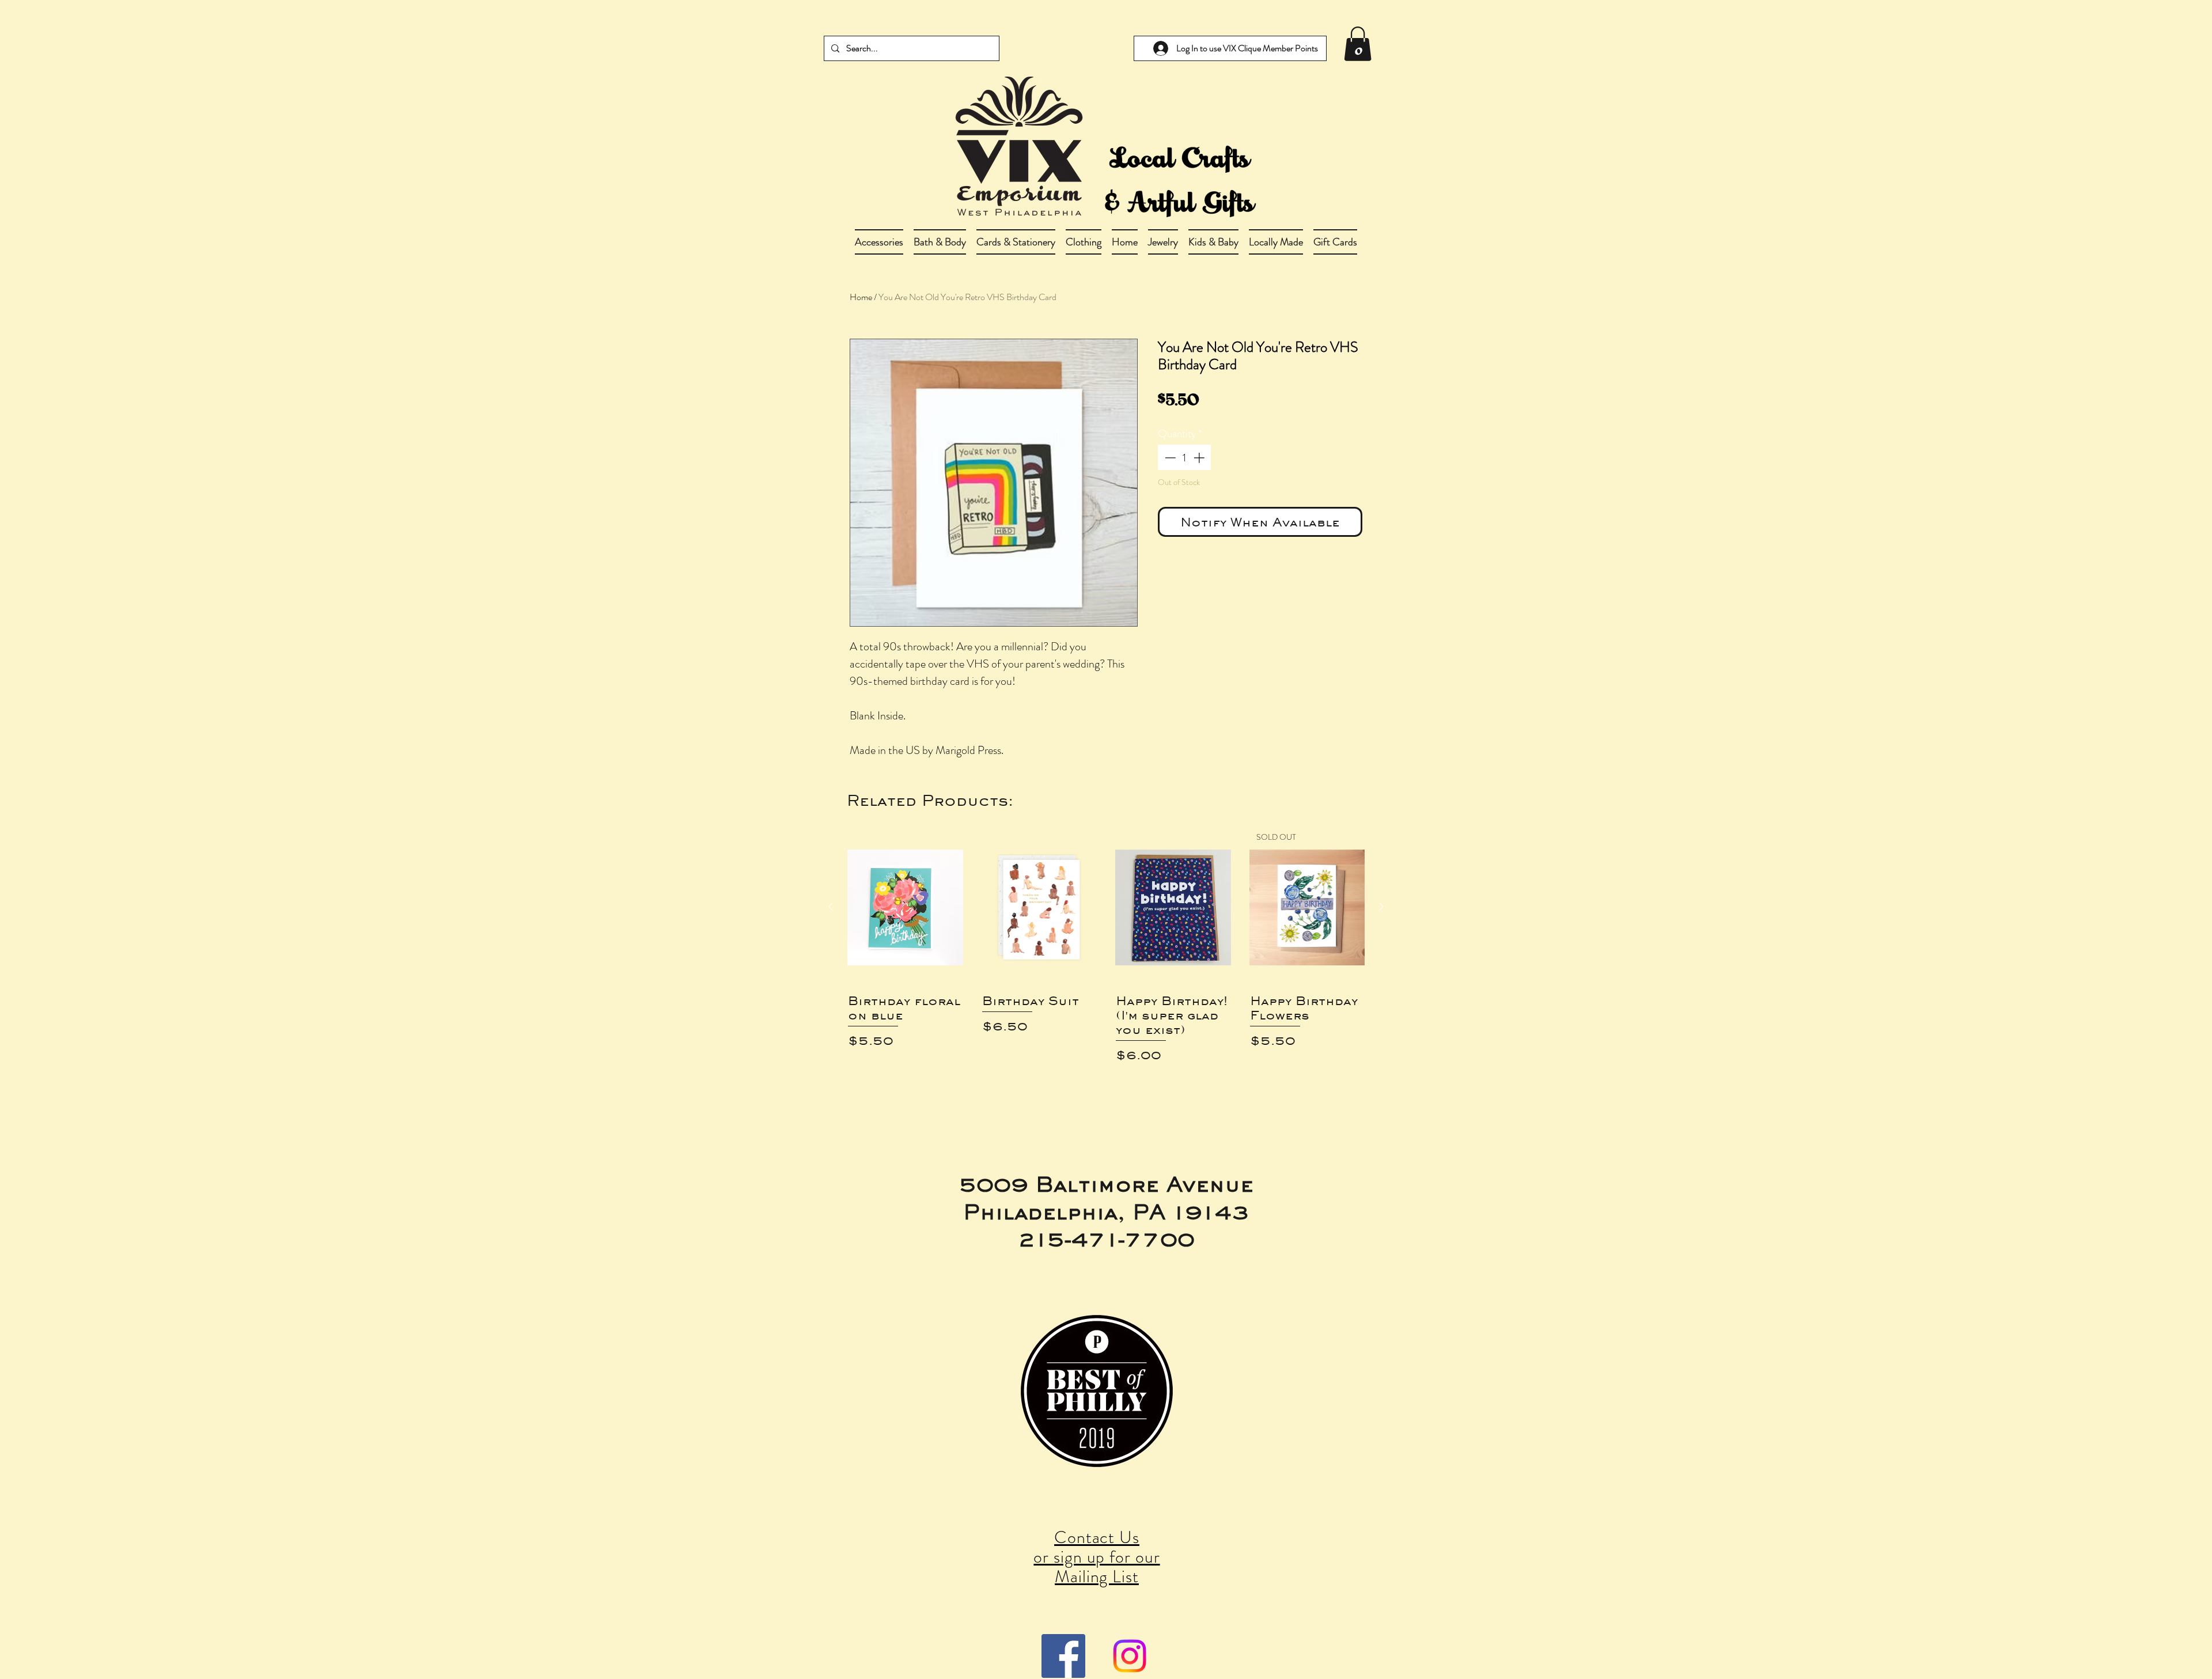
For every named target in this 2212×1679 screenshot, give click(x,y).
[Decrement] (1169, 458)
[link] (1358, 44)
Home (861, 297)
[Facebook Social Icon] (1063, 1656)
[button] (940, 242)
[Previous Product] (831, 907)
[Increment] (1200, 458)
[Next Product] (1381, 907)
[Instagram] (1130, 1656)
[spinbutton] (1185, 458)
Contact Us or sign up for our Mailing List (1096, 1557)
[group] (1106, 974)
